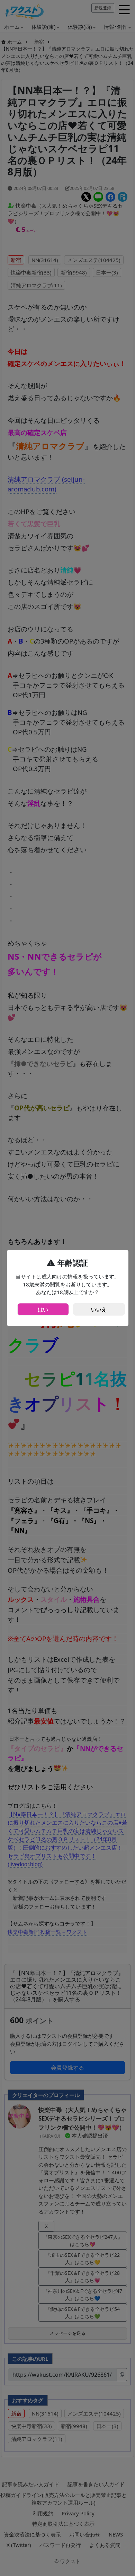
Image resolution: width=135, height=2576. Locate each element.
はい (43, 1309)
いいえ (99, 1309)
